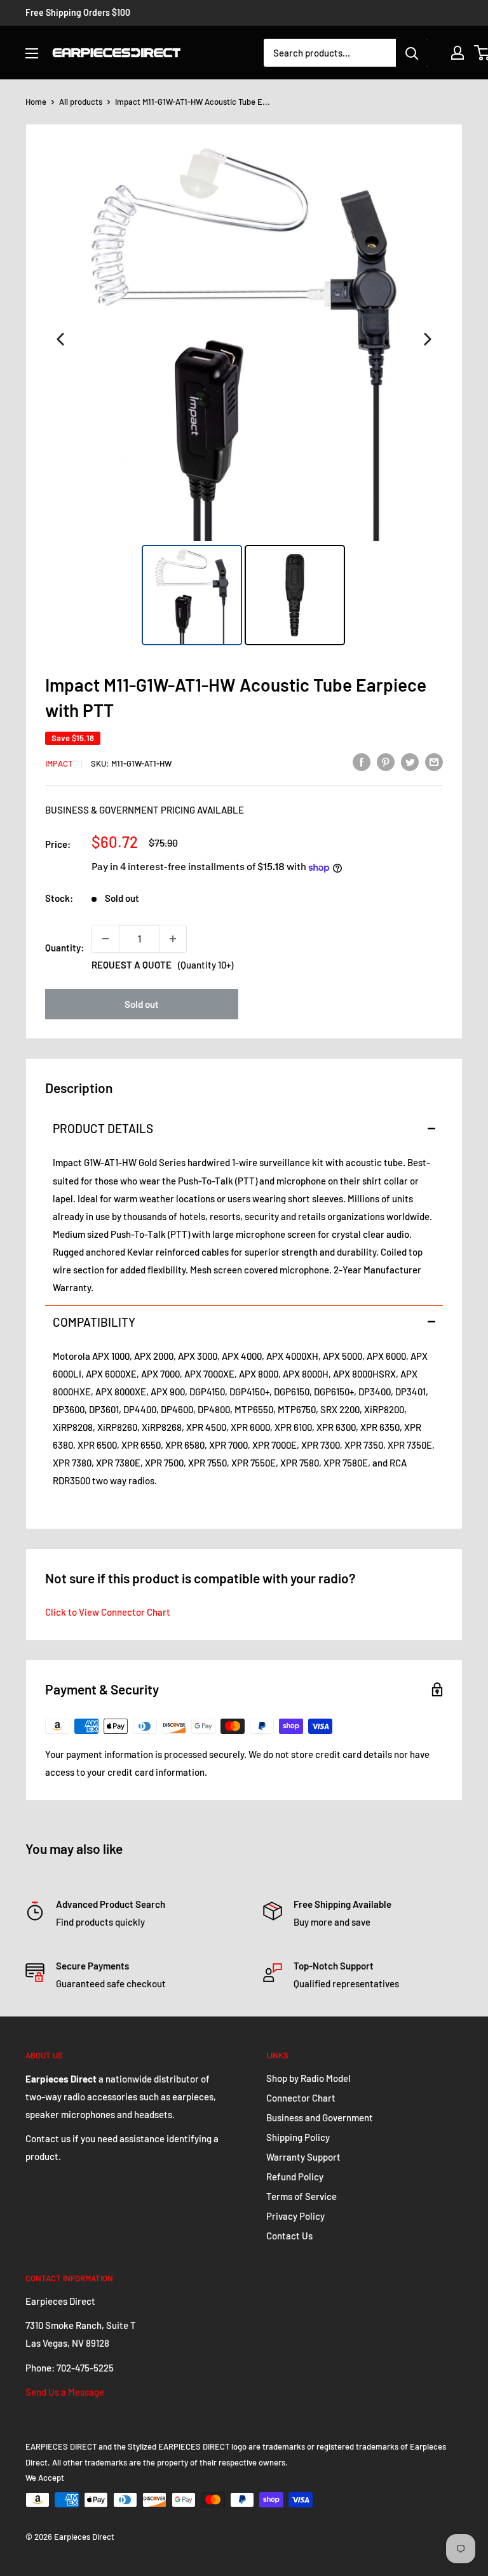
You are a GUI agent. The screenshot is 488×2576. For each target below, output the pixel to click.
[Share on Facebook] (362, 761)
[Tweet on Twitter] (410, 761)
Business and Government (320, 2117)
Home (36, 102)
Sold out (142, 1004)
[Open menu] (32, 53)
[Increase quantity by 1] (173, 939)
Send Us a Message (65, 2392)
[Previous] (60, 339)
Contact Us (289, 2236)
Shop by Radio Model (308, 2078)
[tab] (244, 1128)
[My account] (457, 53)
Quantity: (64, 948)
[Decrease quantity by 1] (105, 939)
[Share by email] (434, 761)
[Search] (412, 53)
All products (81, 102)
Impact (59, 763)
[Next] (428, 339)
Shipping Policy (298, 2137)
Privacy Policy (295, 2216)
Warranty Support (303, 2157)
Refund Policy (295, 2177)
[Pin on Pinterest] (386, 761)
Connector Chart (301, 2098)
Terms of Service (302, 2196)
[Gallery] (244, 393)
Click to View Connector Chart (108, 1612)
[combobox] (330, 53)
